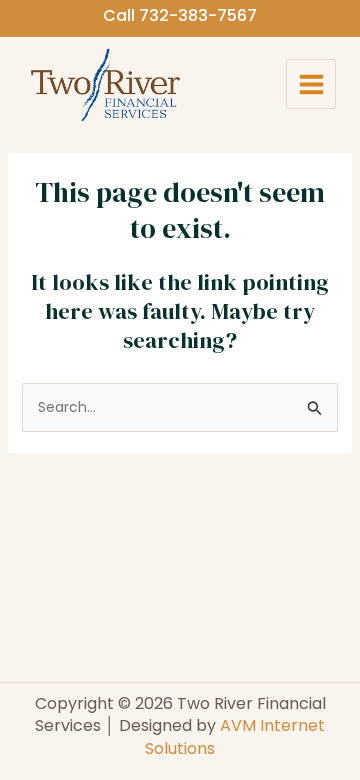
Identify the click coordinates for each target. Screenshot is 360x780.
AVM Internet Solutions (235, 736)
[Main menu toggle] (311, 84)
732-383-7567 (198, 15)
